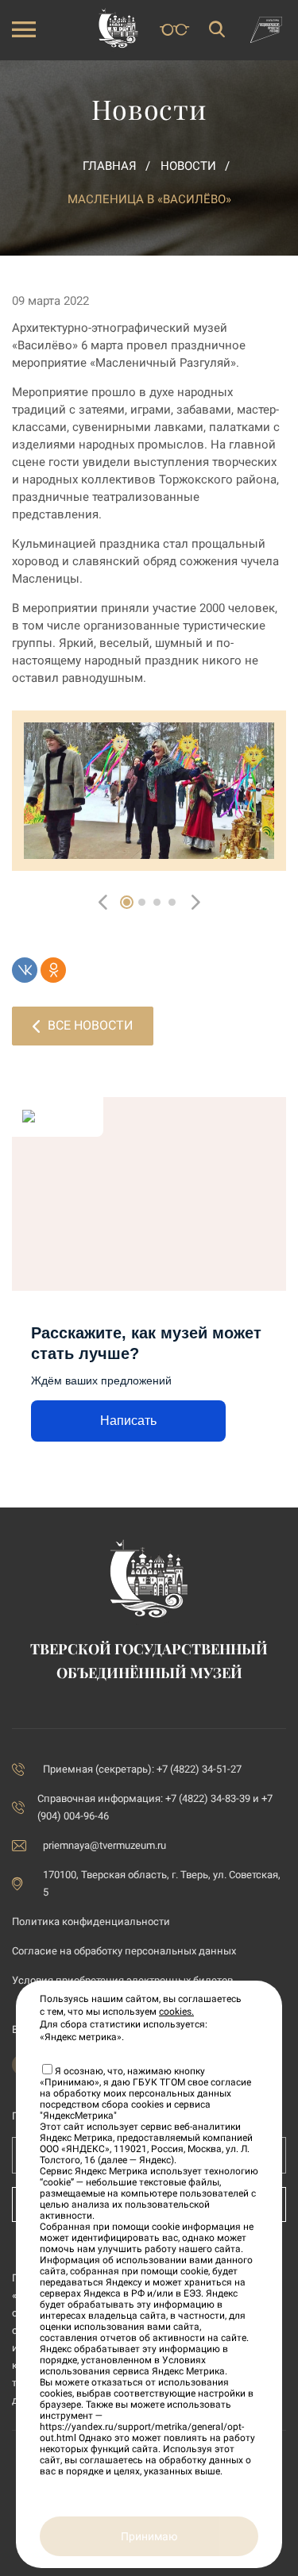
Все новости (90, 1025)
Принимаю (149, 2536)
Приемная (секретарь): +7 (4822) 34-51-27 (142, 1769)
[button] (127, 902)
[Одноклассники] (53, 970)
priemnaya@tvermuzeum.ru (104, 1845)
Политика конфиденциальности (91, 1921)
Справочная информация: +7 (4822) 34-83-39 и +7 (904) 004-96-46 (155, 1807)
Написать (128, 1421)
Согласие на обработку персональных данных (124, 1951)
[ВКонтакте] (25, 970)
